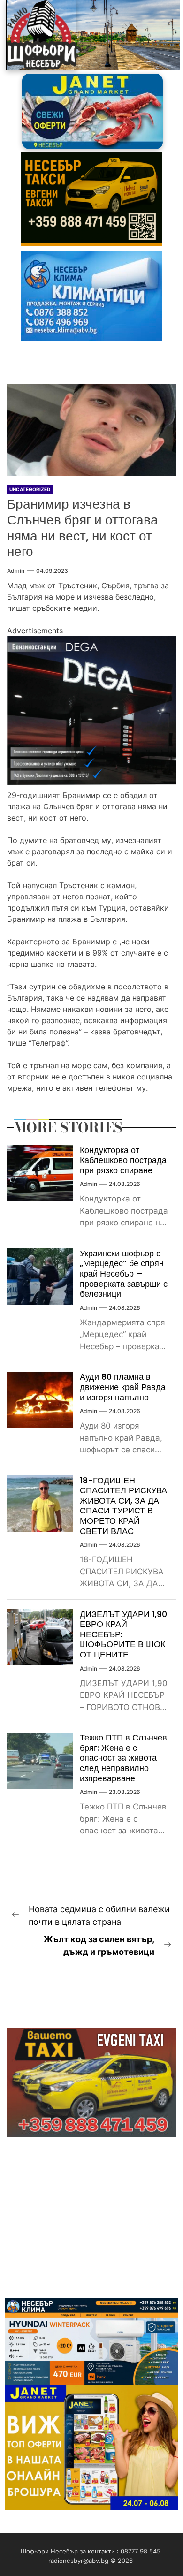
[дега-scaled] (91, 642)
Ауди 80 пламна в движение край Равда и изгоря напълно (123, 1387)
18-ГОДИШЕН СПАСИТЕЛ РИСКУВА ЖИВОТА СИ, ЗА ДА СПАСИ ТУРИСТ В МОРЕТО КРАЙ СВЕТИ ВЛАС (123, 1506)
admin (16, 571)
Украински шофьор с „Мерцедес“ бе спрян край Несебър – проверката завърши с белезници (124, 1273)
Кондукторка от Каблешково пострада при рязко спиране (123, 1160)
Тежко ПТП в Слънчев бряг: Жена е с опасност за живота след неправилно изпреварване (123, 1758)
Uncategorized (30, 489)
